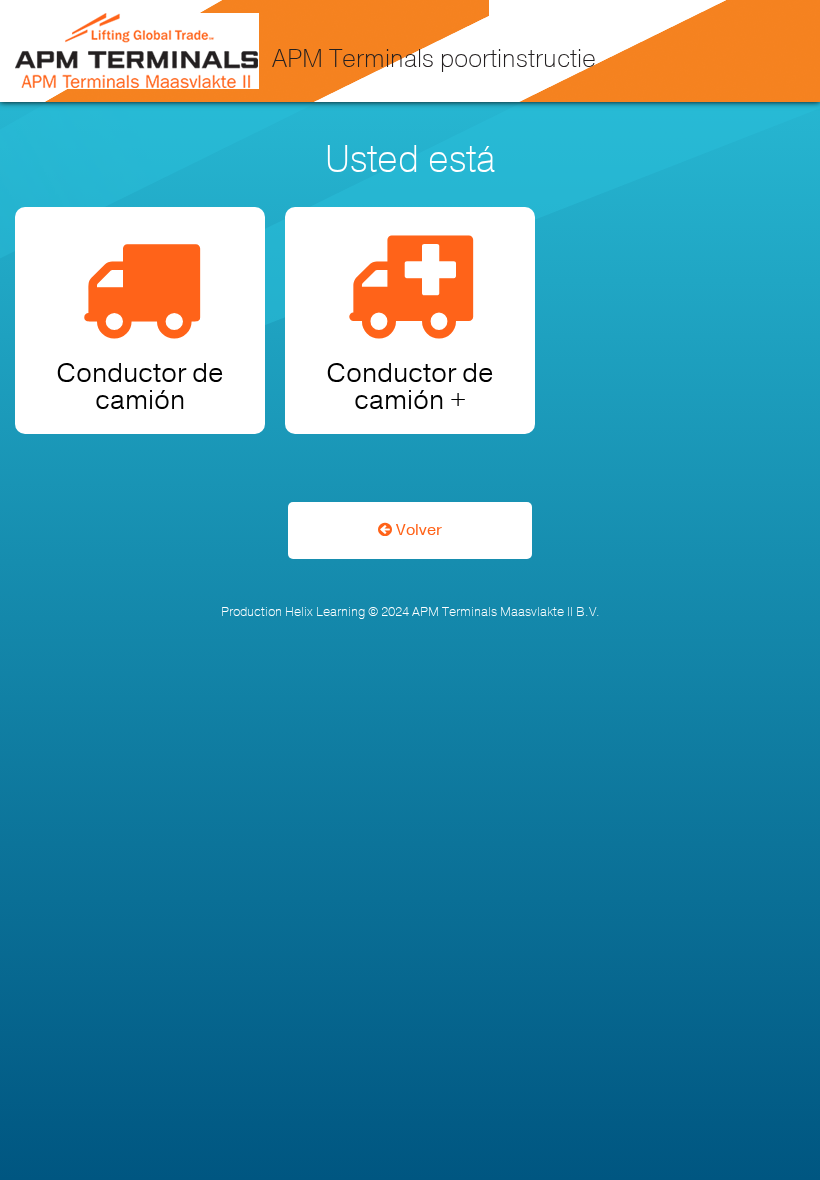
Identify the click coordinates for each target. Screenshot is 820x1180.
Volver (417, 530)
